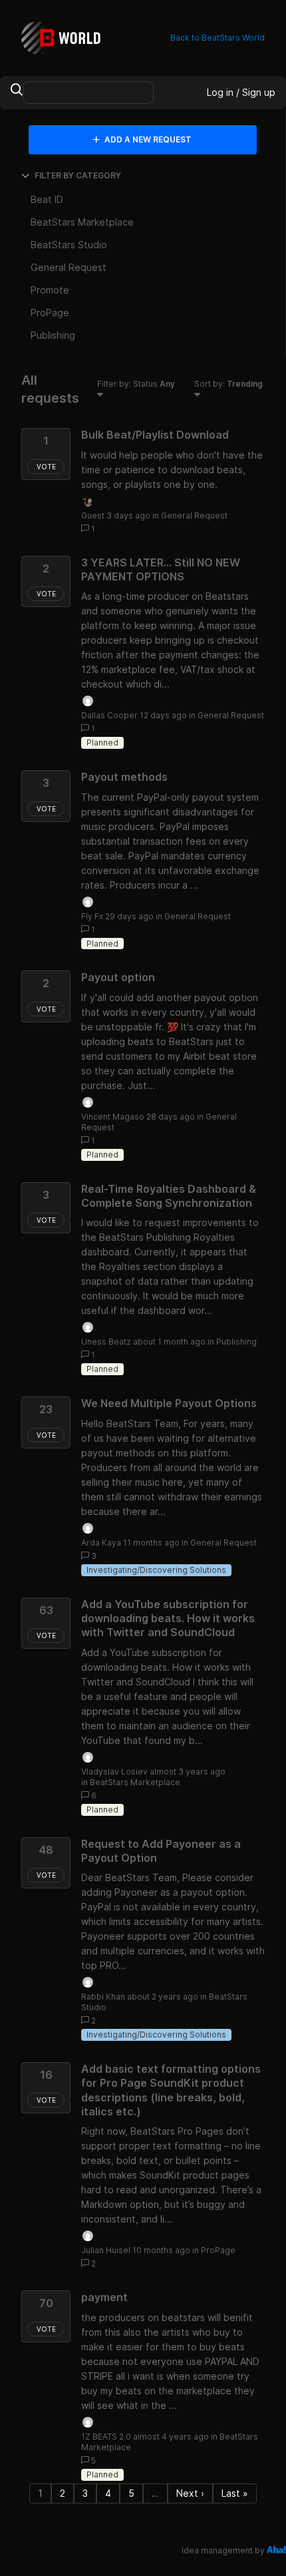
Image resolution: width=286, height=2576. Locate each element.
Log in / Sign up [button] (241, 92)
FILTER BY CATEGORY (78, 175)
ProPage (218, 2250)
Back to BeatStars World (217, 38)
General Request (194, 516)
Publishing (236, 1342)
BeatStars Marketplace (135, 1782)
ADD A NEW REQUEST (147, 139)
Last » (235, 2493)
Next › (190, 2493)
